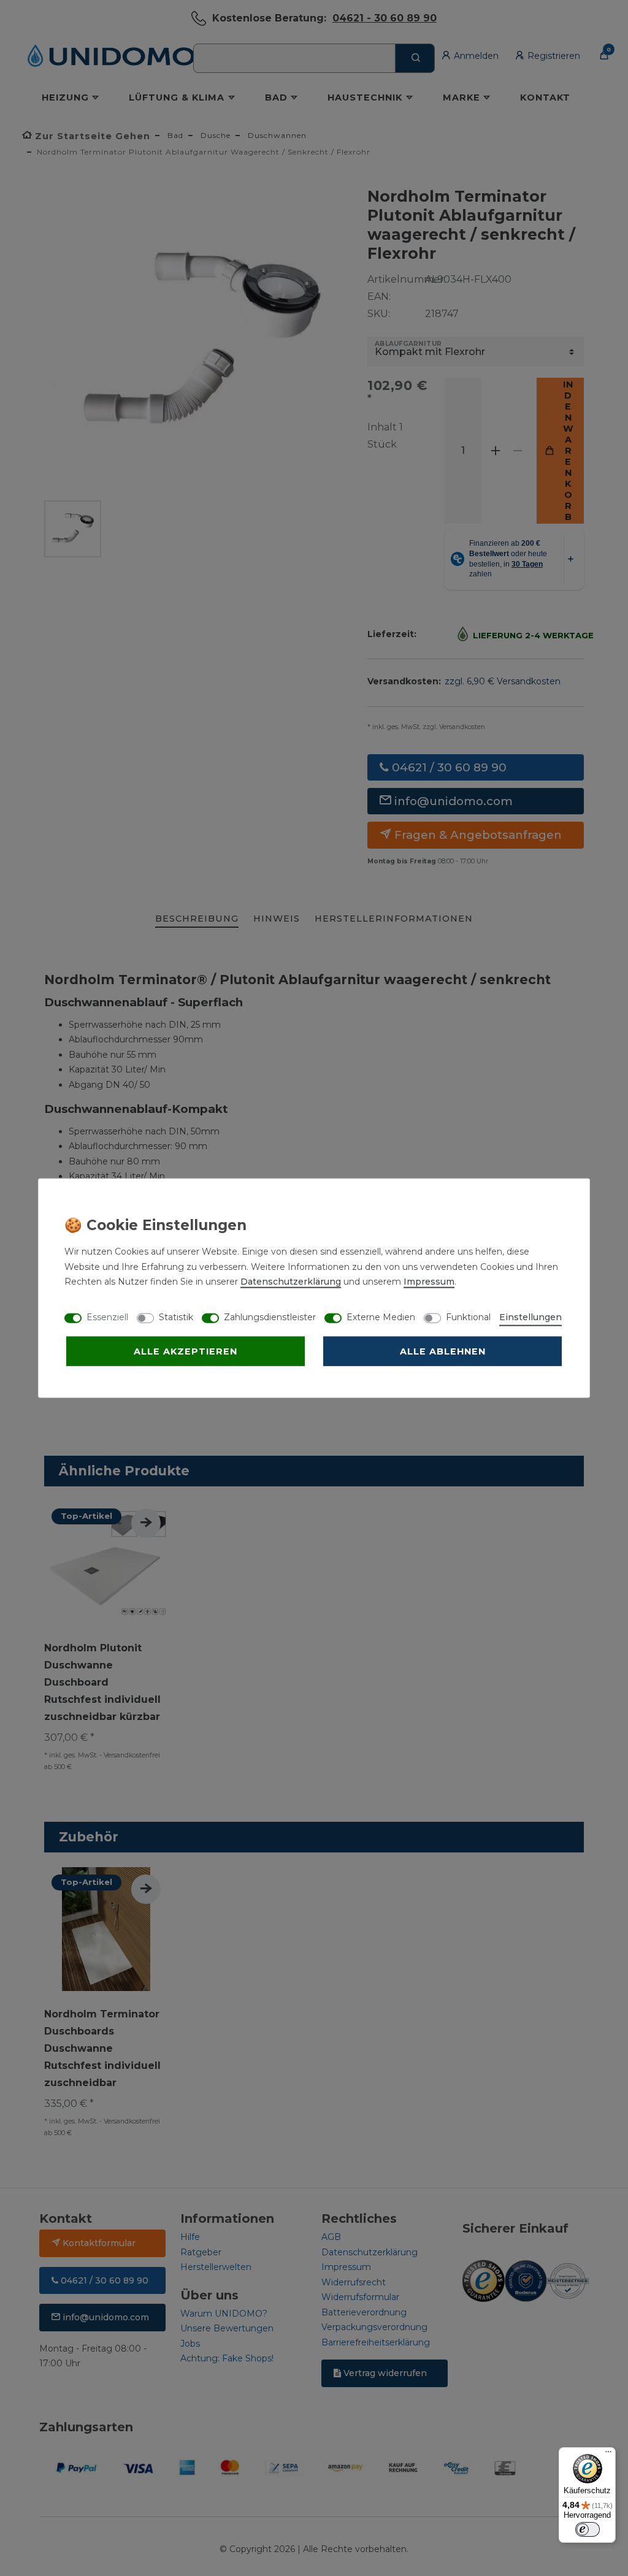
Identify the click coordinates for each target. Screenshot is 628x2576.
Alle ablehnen (443, 1351)
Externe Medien (381, 1317)
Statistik (176, 1317)
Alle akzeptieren (186, 1351)
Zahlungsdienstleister (270, 1317)
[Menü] (608, 2455)
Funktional (468, 1317)
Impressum (429, 1282)
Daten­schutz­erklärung (291, 1282)
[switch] (588, 2529)
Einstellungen (530, 1317)
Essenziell (107, 1317)
